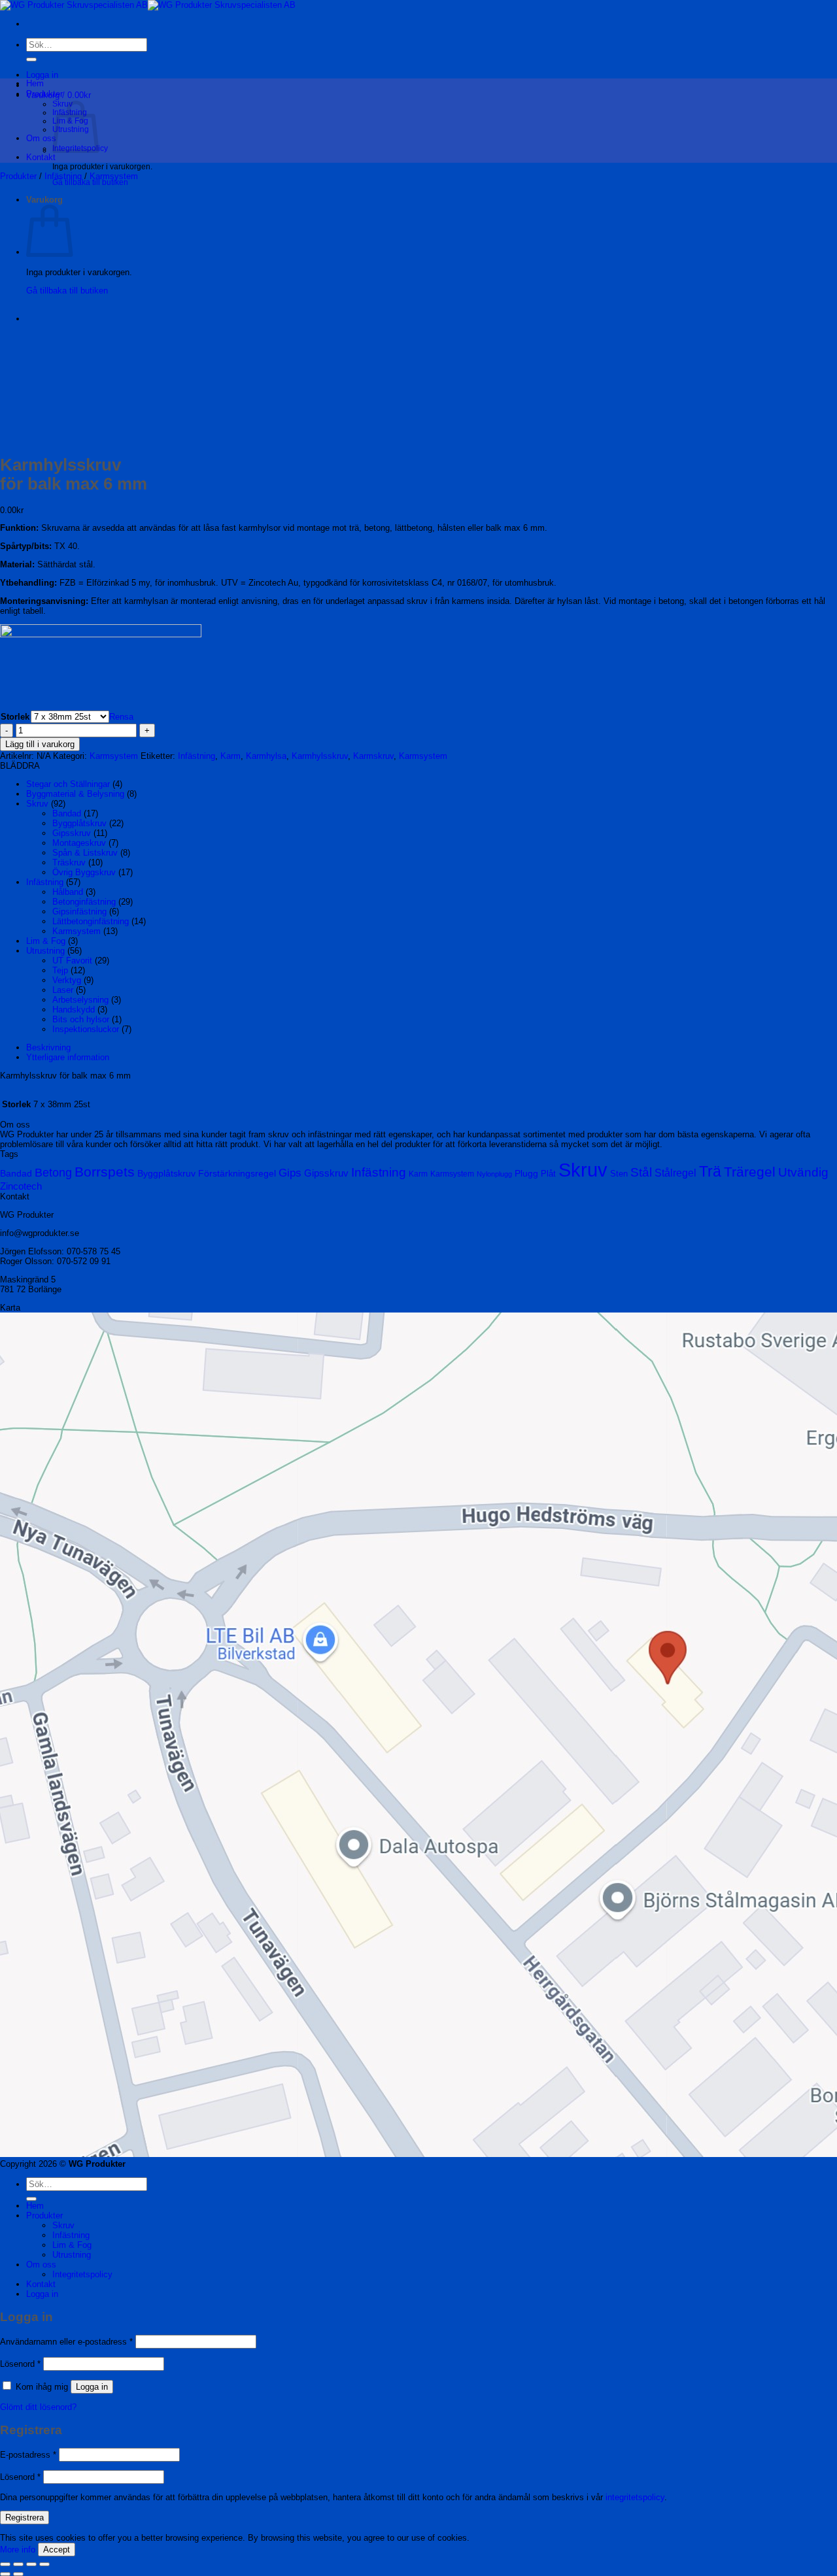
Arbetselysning (80, 1000)
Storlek (15, 717)
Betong (53, 1173)
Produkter (44, 94)
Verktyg (67, 980)
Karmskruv (373, 756)
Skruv (37, 804)
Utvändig (803, 1172)
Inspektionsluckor (86, 1029)
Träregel (750, 1172)
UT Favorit (72, 961)
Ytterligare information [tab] (68, 1057)
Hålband (68, 892)
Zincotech (21, 1186)
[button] (42, 75)
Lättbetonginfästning (91, 921)
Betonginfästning (84, 902)
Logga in (92, 2387)
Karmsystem (114, 176)
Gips (290, 1173)
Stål (641, 1172)
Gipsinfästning (79, 912)
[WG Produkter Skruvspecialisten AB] (148, 5)
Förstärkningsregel (237, 1173)
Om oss (41, 138)
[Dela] (31, 2564)
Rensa (121, 717)
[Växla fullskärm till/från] (18, 2564)
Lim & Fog (46, 941)
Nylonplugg (494, 1174)
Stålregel (675, 1173)
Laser (63, 990)
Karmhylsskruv (320, 756)
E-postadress (28, 2455)
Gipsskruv (72, 833)
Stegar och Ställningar (68, 784)
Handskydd (74, 1010)
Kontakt (41, 157)
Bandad (67, 813)
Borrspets (105, 1172)
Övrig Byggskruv (84, 872)
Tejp (60, 970)
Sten (619, 1174)
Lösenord (20, 2364)
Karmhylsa (266, 756)
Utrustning (45, 951)
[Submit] (31, 59)
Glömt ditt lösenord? (38, 2407)
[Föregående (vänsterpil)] (5, 2574)
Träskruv (69, 862)
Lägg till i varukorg (40, 744)
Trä (710, 1171)
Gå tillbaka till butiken (90, 182)
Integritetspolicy (82, 2274)
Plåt (548, 1174)
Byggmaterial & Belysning (75, 794)
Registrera (25, 2517)
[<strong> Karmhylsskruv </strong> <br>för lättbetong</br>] (59, 319)
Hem (35, 83)
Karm (231, 756)
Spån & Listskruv (85, 853)
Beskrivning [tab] (48, 1047)
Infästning (63, 176)
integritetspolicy (635, 2497)
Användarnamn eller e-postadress (66, 2342)
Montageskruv (79, 843)
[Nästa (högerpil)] (18, 2574)
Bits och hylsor (81, 1019)
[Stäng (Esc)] (44, 2564)
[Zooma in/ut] (5, 2564)
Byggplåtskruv (79, 823)
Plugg (526, 1173)
